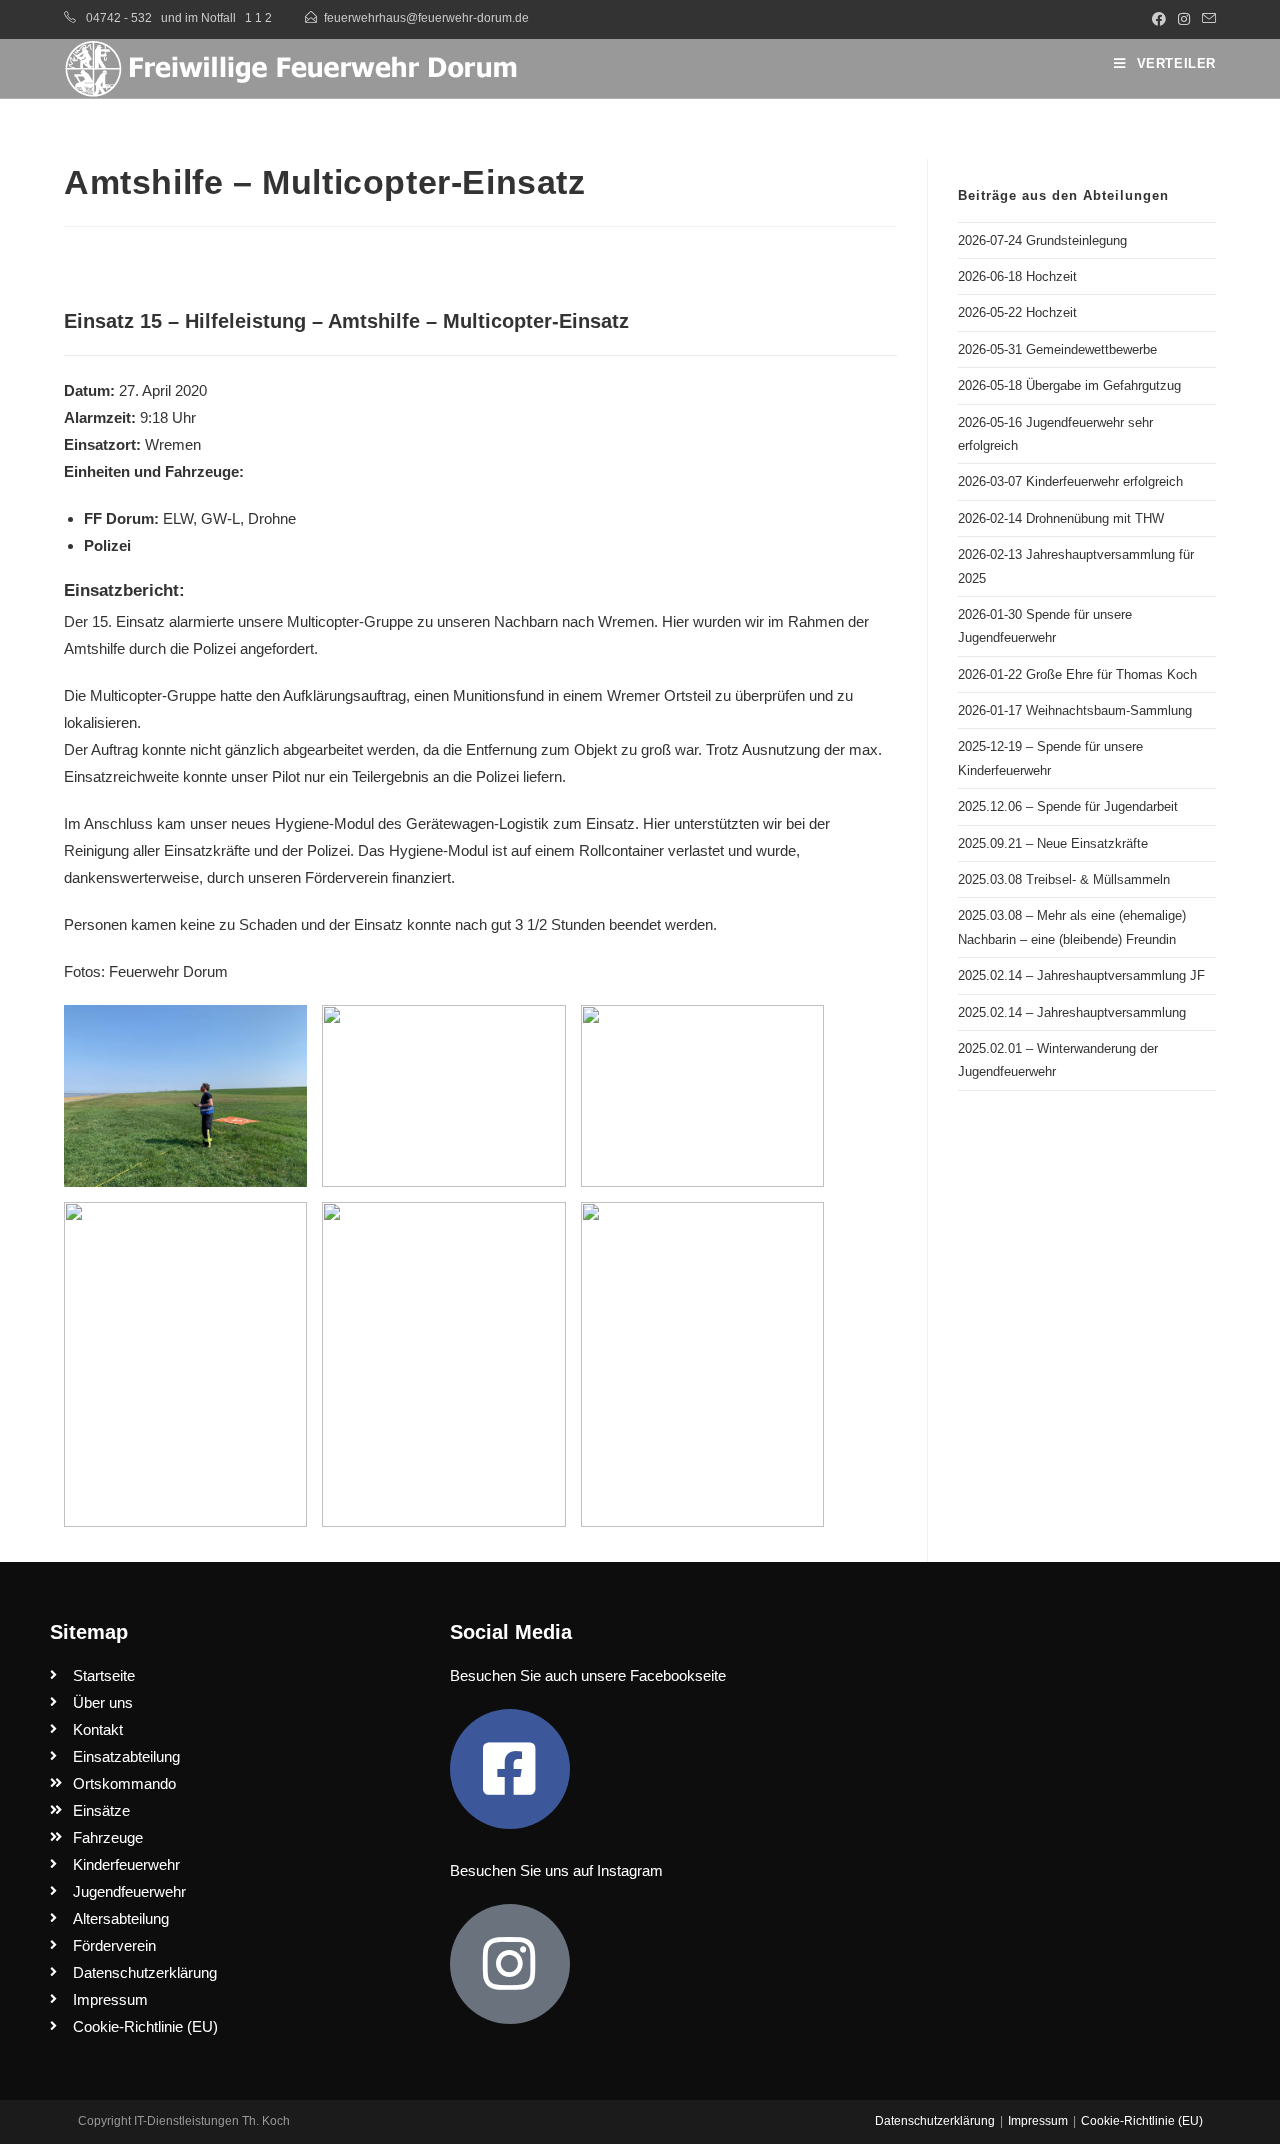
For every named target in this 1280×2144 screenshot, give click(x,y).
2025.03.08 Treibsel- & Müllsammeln (1064, 879)
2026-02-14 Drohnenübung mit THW (1061, 518)
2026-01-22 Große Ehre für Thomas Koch (1077, 674)
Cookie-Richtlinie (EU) (1142, 2121)
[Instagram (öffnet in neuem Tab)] (1184, 19)
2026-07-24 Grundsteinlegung (1042, 240)
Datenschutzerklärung (935, 2121)
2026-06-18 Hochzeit (1017, 276)
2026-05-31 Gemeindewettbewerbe (1057, 349)
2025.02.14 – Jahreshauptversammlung (1072, 1012)
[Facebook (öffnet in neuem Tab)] (1159, 19)
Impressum (1038, 2121)
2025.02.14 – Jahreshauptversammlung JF (1081, 975)
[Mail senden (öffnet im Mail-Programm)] (1206, 19)
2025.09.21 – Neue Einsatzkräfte (1053, 843)
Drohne (272, 518)
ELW (178, 518)
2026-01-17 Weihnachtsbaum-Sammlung (1075, 710)
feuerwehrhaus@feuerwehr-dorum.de (426, 18)
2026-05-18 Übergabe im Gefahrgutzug (1069, 385)
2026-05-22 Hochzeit (1017, 312)
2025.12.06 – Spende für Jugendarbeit (1068, 806)
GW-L (220, 518)
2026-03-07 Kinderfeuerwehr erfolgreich (1070, 481)
